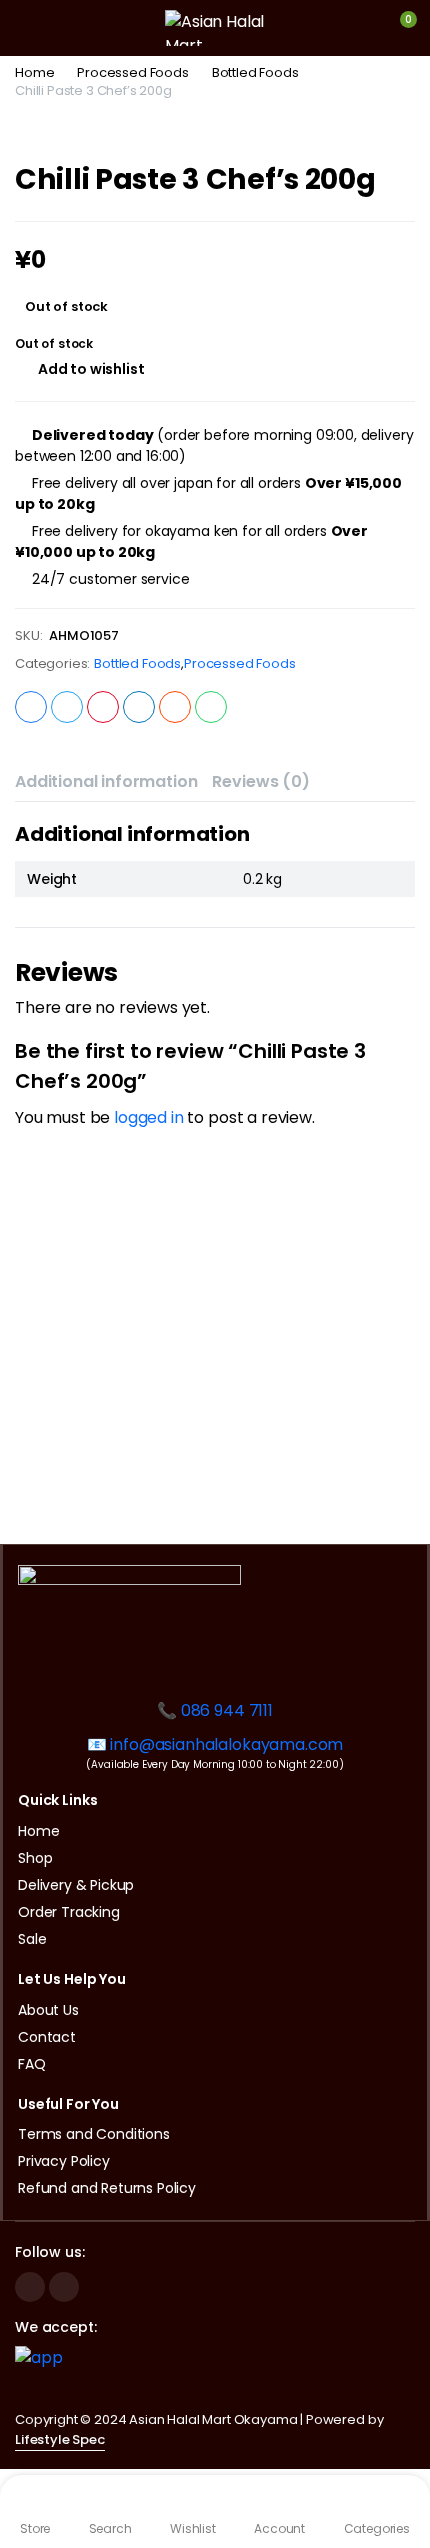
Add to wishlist (91, 369)
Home (34, 72)
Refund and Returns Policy (107, 2188)
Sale (32, 1939)
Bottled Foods (255, 72)
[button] (396, 28)
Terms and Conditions (94, 2134)
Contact (47, 2037)
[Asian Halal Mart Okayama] (215, 28)
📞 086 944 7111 (215, 1710)
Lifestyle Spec (60, 2439)
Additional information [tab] (106, 781)
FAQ (32, 2064)
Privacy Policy (64, 2161)
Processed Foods (133, 72)
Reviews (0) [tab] (260, 781)
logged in (149, 1117)
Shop (35, 1858)
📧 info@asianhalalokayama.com (215, 1744)
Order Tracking (69, 1912)
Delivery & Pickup (76, 1885)
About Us (48, 2010)
